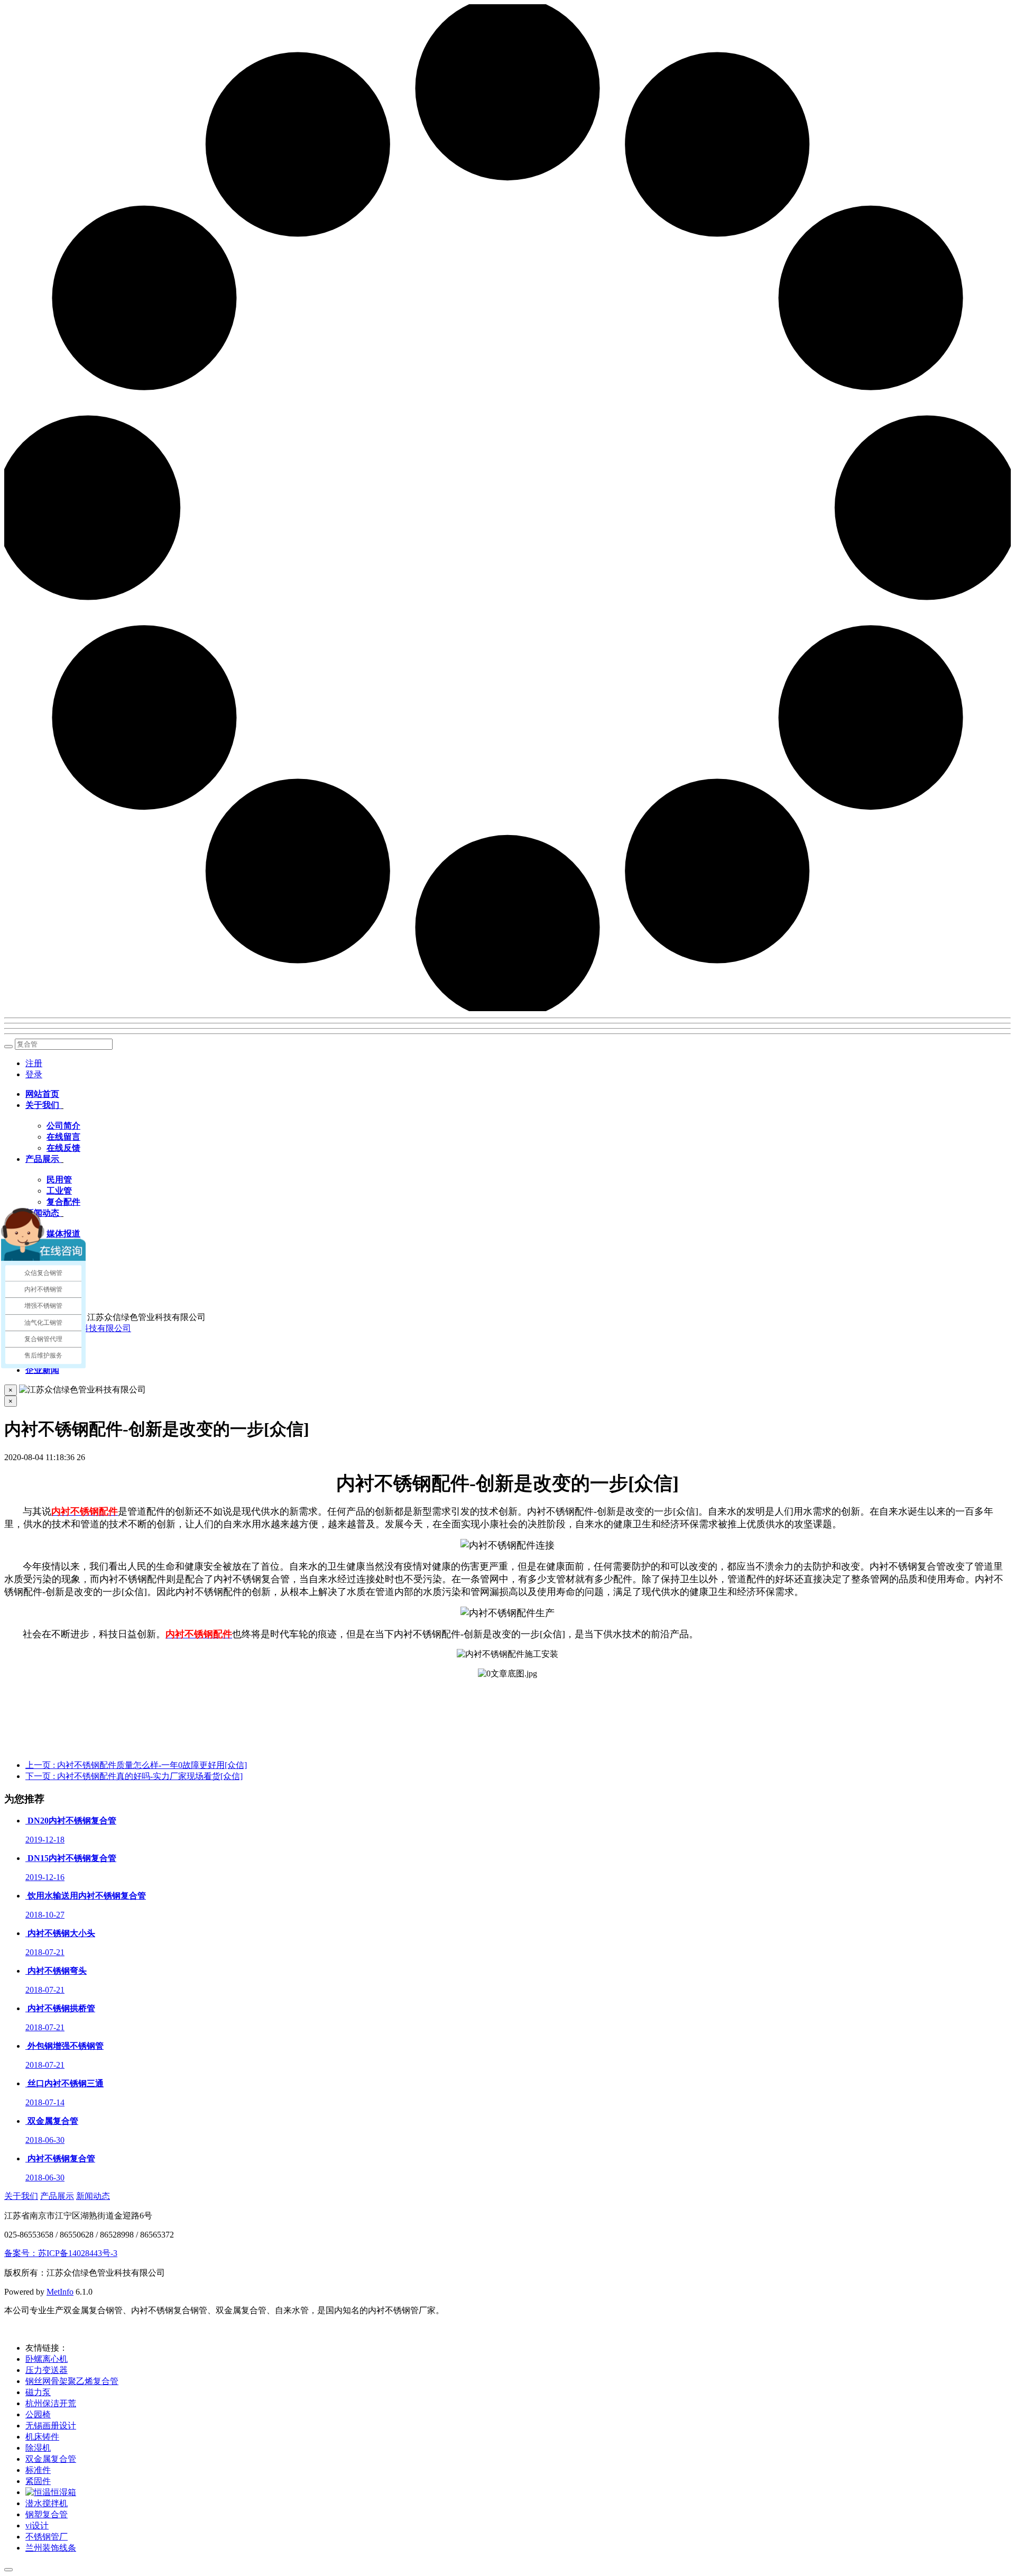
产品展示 (57, 2196)
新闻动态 (93, 2196)
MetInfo (60, 2292)
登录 (34, 1074)
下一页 (134, 1776)
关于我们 (21, 2196)
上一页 (136, 1765)
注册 (34, 1063)
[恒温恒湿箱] (51, 2492)
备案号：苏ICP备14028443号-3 (61, 2253)
